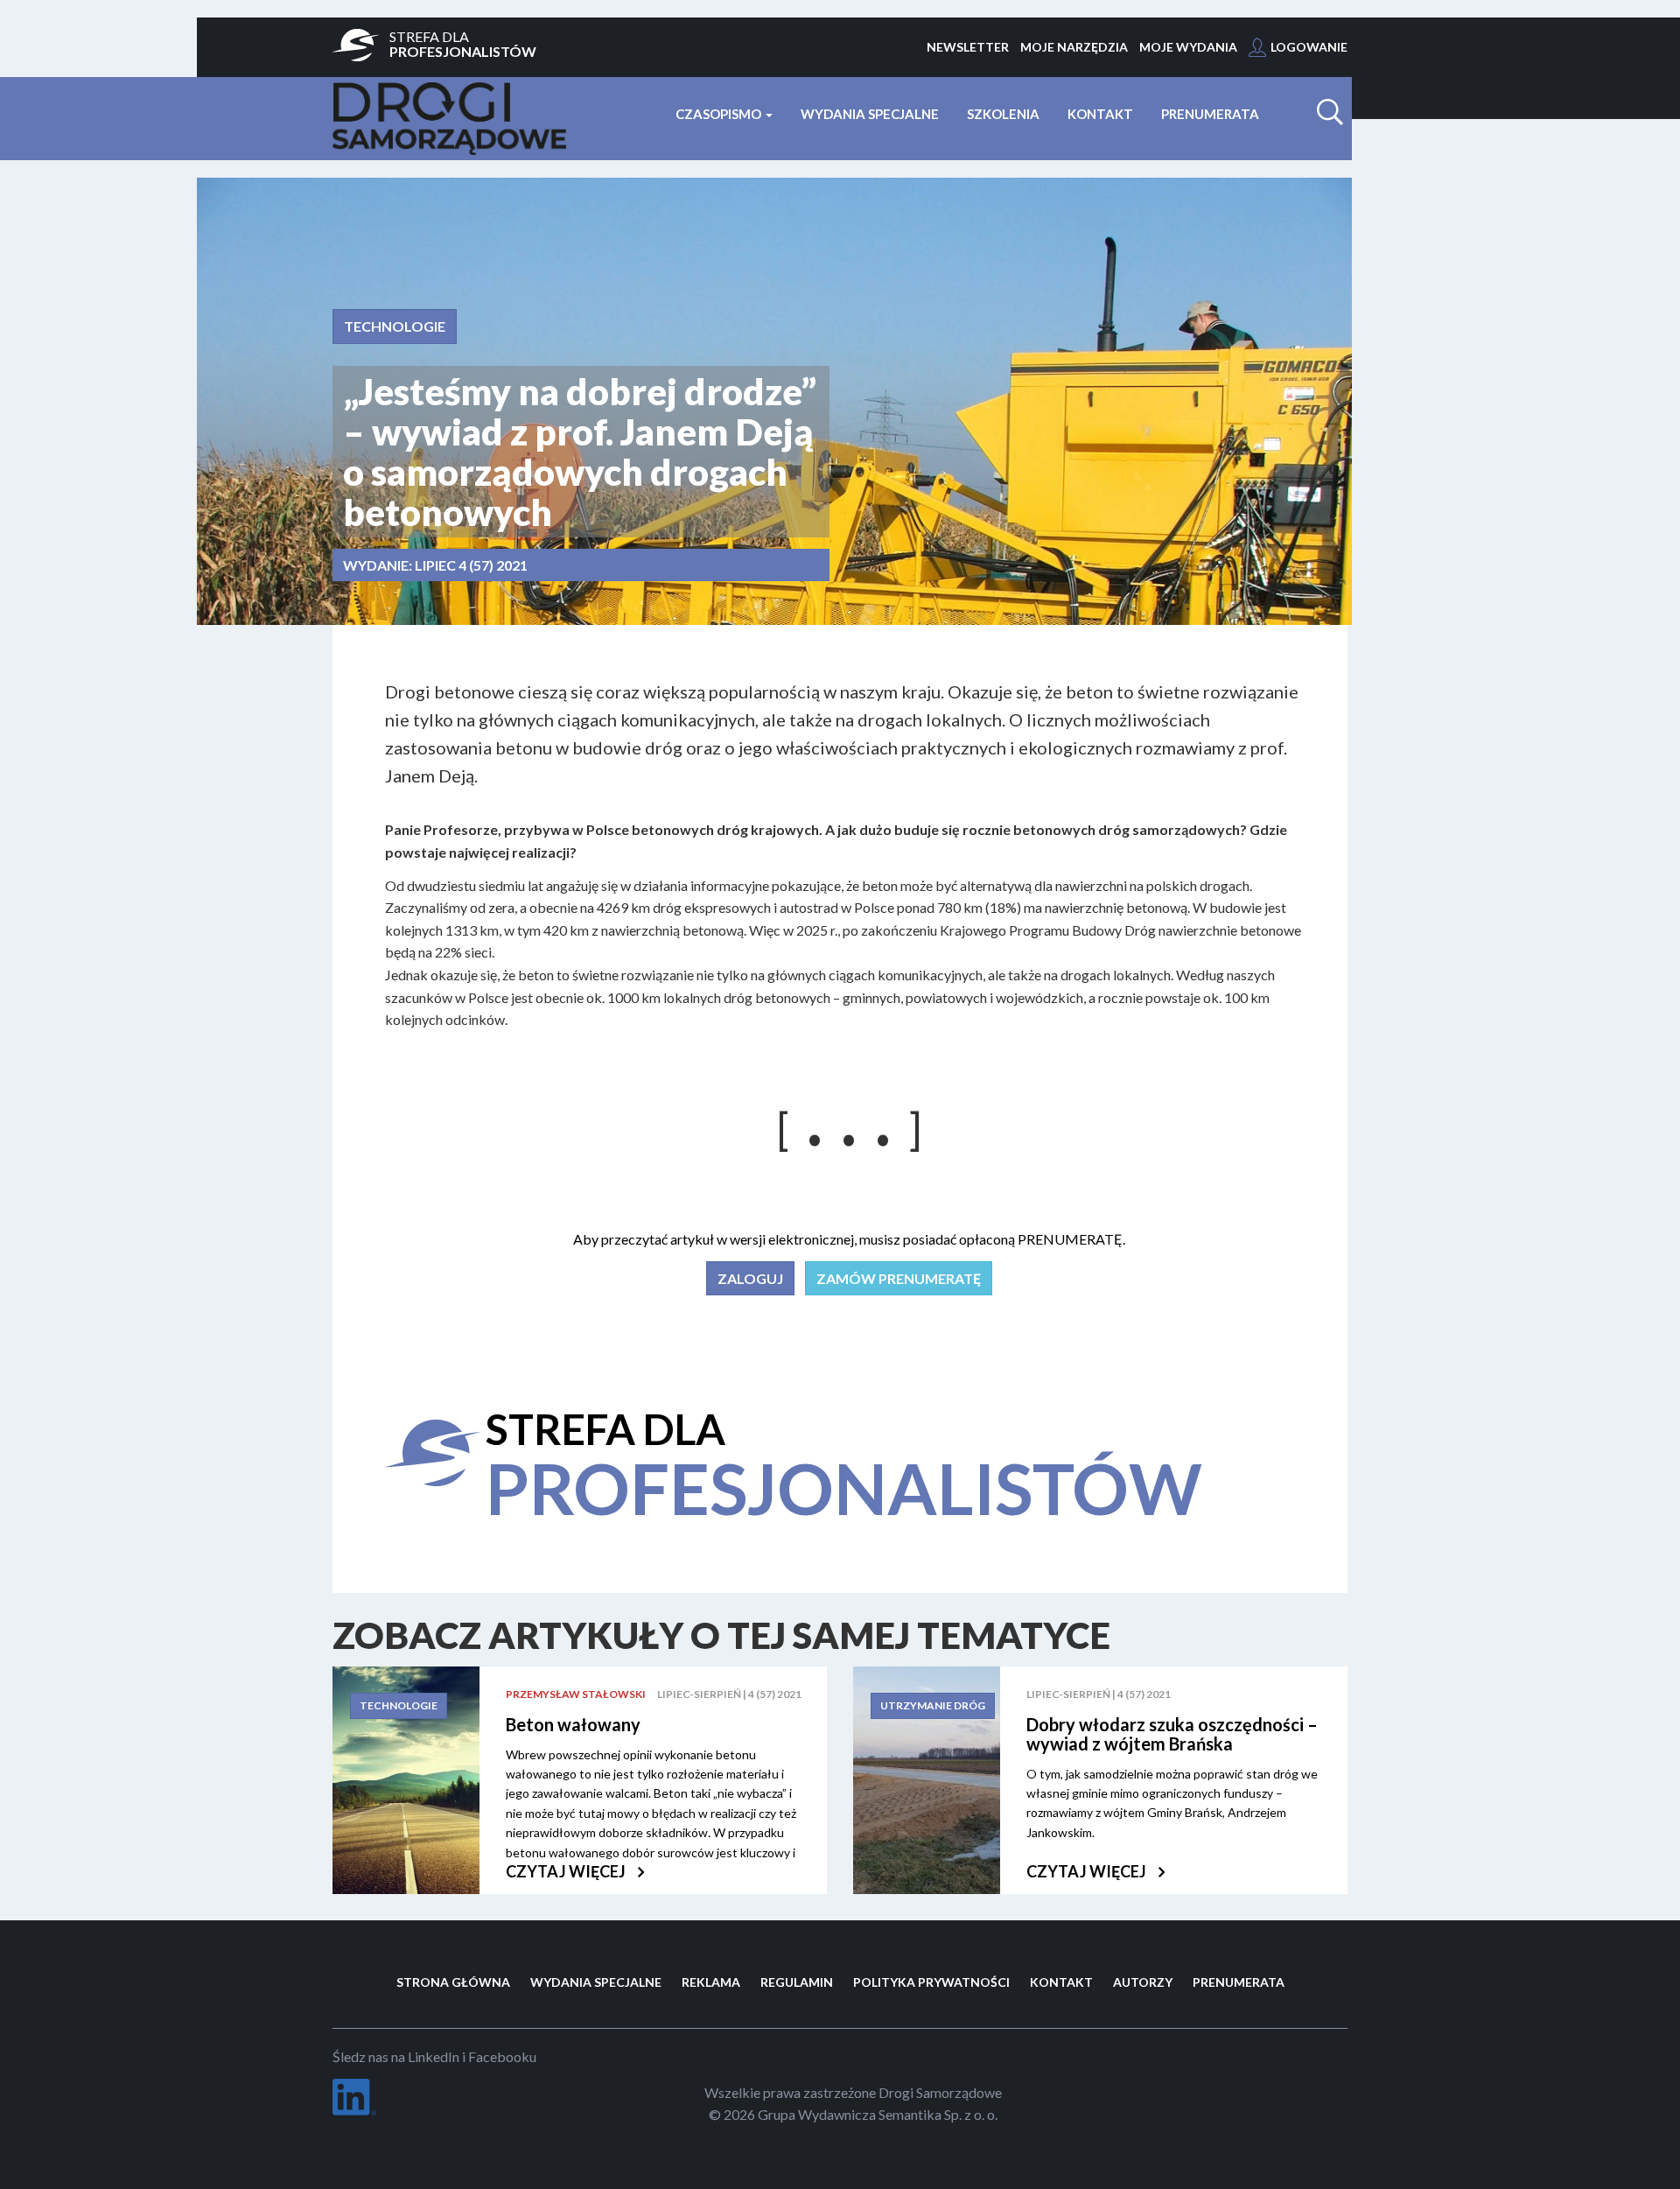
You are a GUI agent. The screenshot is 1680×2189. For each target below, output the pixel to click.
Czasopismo (720, 114)
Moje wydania (1188, 47)
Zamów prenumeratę (899, 1278)
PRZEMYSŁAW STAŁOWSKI (576, 1694)
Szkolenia (1003, 114)
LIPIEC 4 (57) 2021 (471, 565)
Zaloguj (750, 1278)
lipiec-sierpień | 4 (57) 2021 (729, 1694)
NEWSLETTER (968, 47)
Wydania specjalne (870, 114)
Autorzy (1143, 1982)
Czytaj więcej (567, 1871)
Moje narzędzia (1074, 47)
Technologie (395, 326)
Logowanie (1309, 47)
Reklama (711, 1982)
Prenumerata (1210, 114)
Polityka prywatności (931, 1982)
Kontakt (1100, 114)
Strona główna (453, 1982)
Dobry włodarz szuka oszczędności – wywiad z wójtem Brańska (1172, 1734)
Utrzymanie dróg (933, 1705)
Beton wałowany (573, 1724)
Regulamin (797, 1982)
